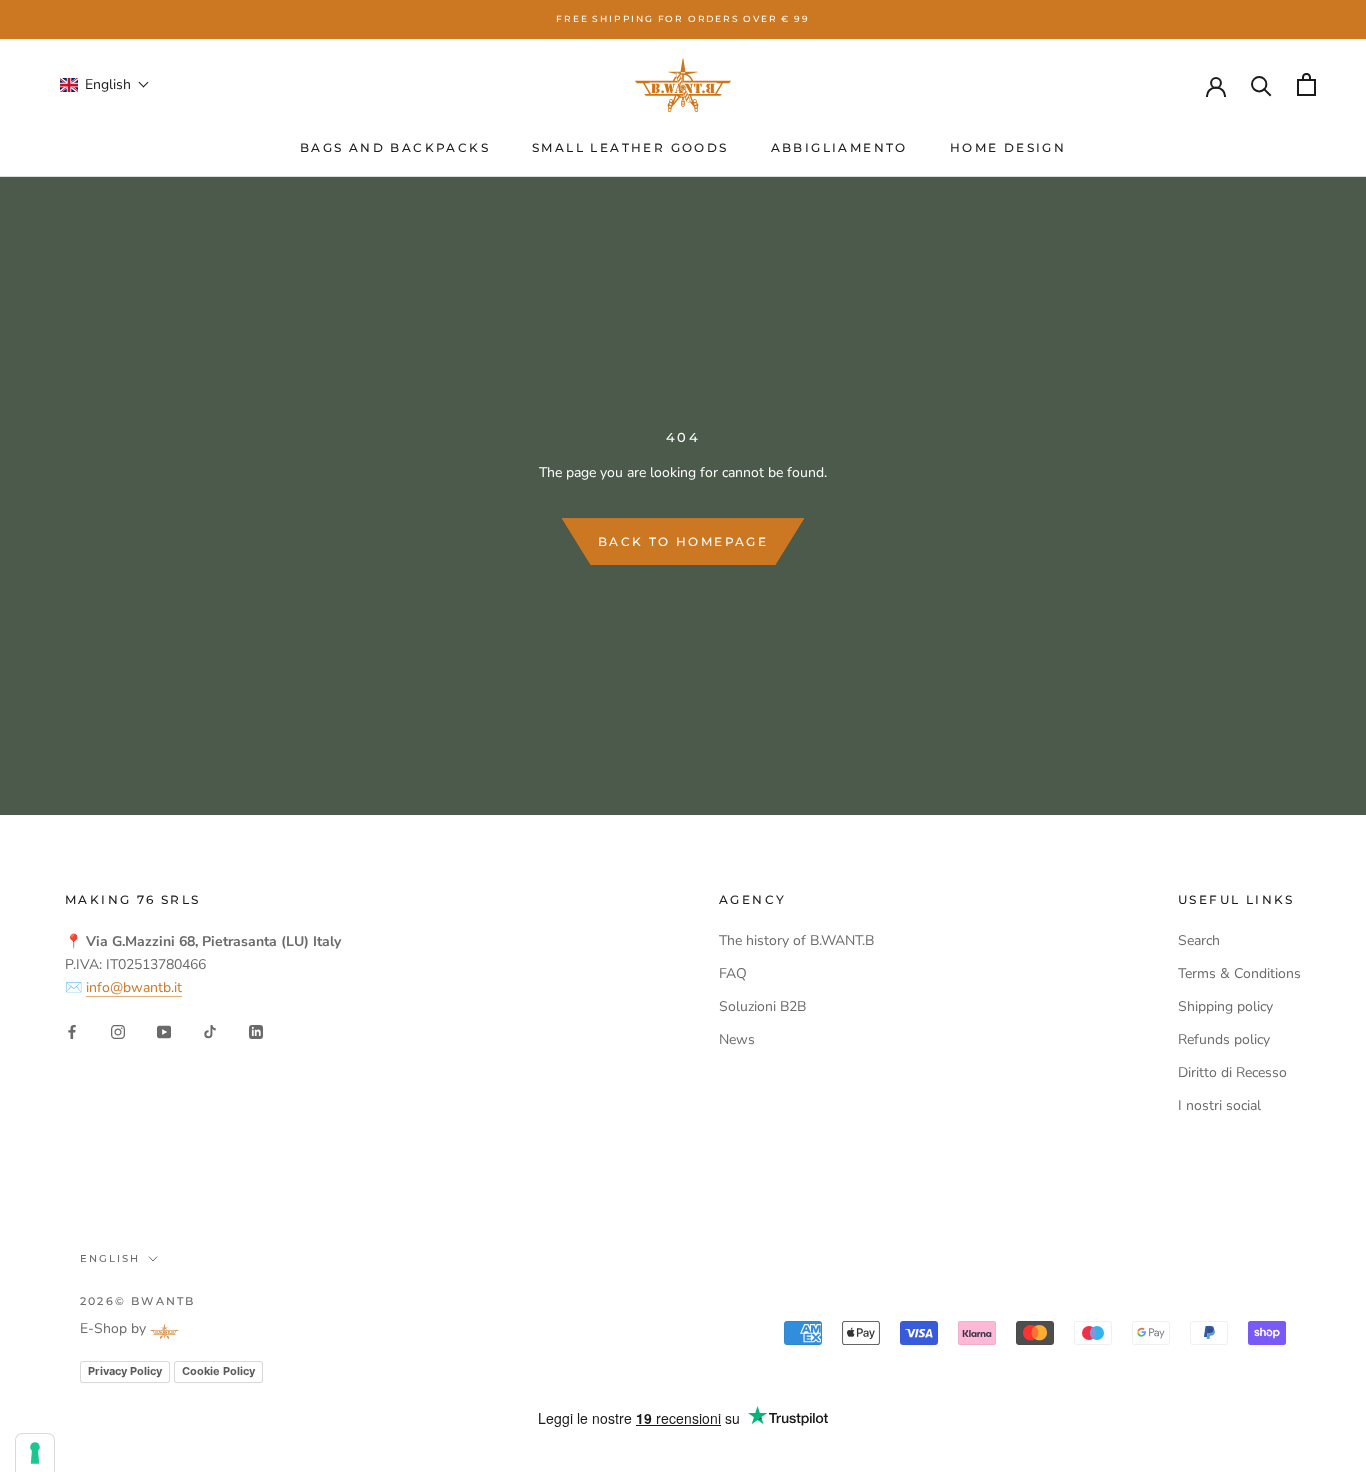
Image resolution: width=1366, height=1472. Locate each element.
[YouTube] (164, 1030)
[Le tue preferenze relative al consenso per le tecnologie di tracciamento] (35, 1453)
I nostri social (1219, 1105)
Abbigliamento (839, 147)
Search (1199, 940)
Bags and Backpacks (395, 147)
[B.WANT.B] (683, 85)
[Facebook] (72, 1030)
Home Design (1008, 147)
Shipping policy (1225, 1006)
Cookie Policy (218, 1371)
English (110, 1258)
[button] (105, 84)
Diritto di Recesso (1232, 1072)
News (737, 1039)
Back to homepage (683, 541)
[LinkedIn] (256, 1030)
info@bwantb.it (134, 987)
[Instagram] (118, 1030)
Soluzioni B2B (762, 1006)
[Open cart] (1306, 84)
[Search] (1261, 84)
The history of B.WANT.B (796, 940)
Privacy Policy (125, 1371)
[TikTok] (210, 1030)
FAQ (733, 973)
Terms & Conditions (1239, 973)
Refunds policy (1224, 1039)
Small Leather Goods (630, 147)
